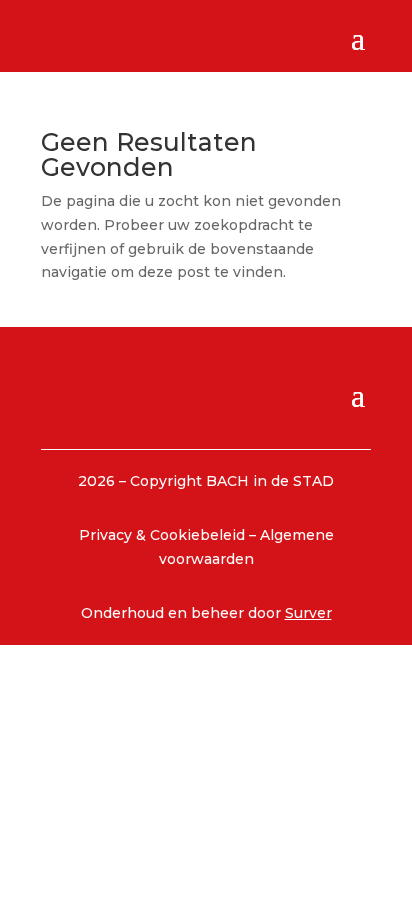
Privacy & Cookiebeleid (164, 535)
